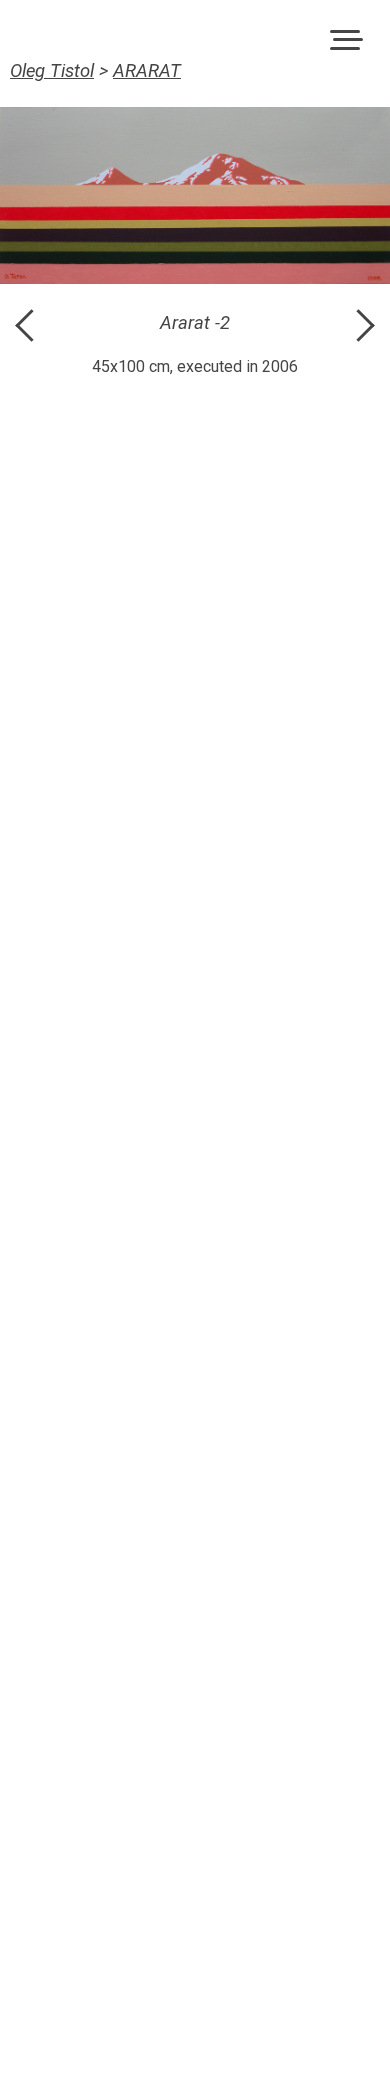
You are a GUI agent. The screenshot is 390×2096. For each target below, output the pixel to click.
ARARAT (147, 71)
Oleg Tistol (52, 71)
